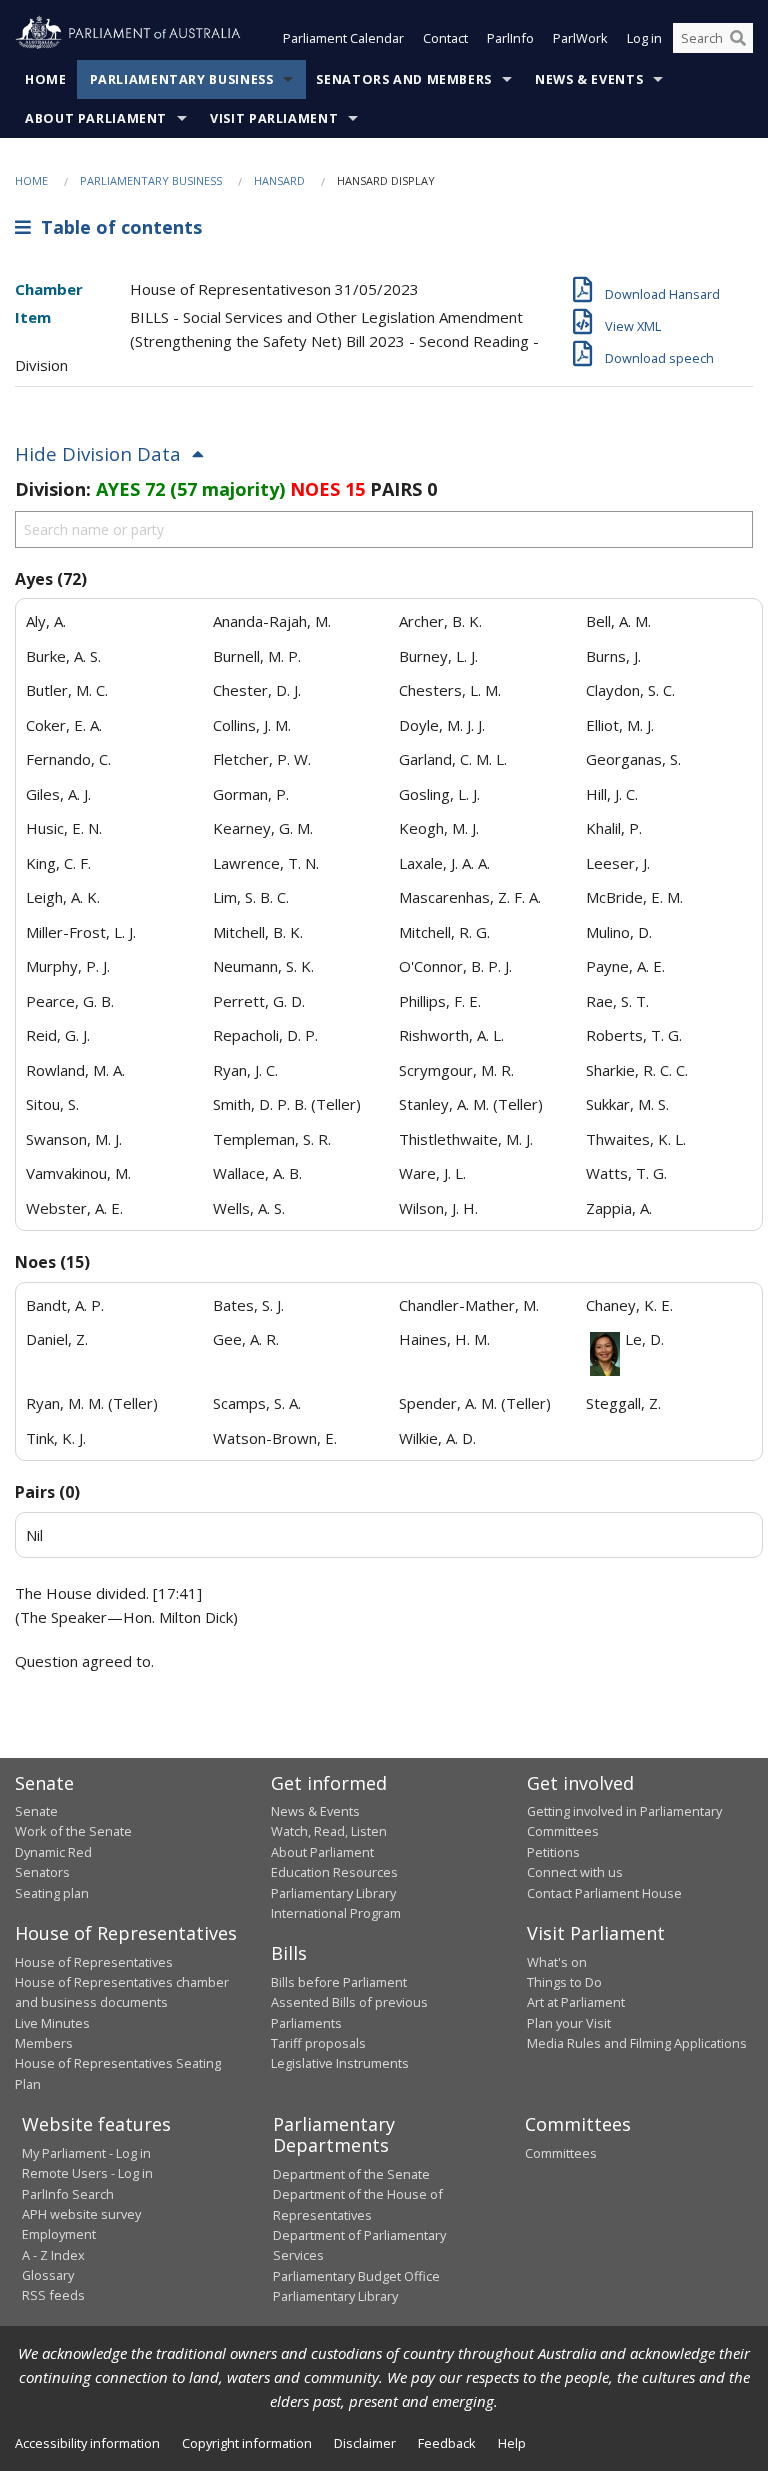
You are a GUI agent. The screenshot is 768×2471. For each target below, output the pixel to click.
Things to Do (564, 1982)
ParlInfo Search (68, 2194)
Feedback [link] (447, 2443)
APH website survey (81, 2214)
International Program (336, 1913)
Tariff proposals (318, 2043)
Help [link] (512, 2443)
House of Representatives (94, 1962)
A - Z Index (53, 2255)
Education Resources (334, 1872)
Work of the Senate (73, 1831)
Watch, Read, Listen (329, 1831)
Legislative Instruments (340, 2063)
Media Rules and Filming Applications (637, 2043)
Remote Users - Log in (87, 2173)
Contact (445, 38)
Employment (59, 2234)
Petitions (553, 1852)
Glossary (48, 2275)
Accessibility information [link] (87, 2443)
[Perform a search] (738, 38)
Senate (36, 1811)
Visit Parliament (274, 118)
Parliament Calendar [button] (343, 38)
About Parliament (96, 118)
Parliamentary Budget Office (356, 2276)
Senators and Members (404, 79)
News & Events (589, 79)
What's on (557, 1962)
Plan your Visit (569, 2023)
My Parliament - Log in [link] (86, 2153)
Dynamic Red (53, 1852)
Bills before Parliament (339, 1982)
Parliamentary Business (182, 79)
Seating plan (52, 1893)
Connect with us (575, 1872)
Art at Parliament (576, 2002)
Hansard (279, 180)
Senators (42, 1872)
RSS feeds (53, 2295)
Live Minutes (52, 2023)
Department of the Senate (351, 2174)
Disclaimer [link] (365, 2443)
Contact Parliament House (604, 1893)
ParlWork (580, 38)
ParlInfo (510, 38)
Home (46, 79)
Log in (644, 38)
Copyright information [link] (247, 2443)
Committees (561, 2153)
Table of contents (116, 227)
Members (44, 2043)
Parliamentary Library (333, 1893)
